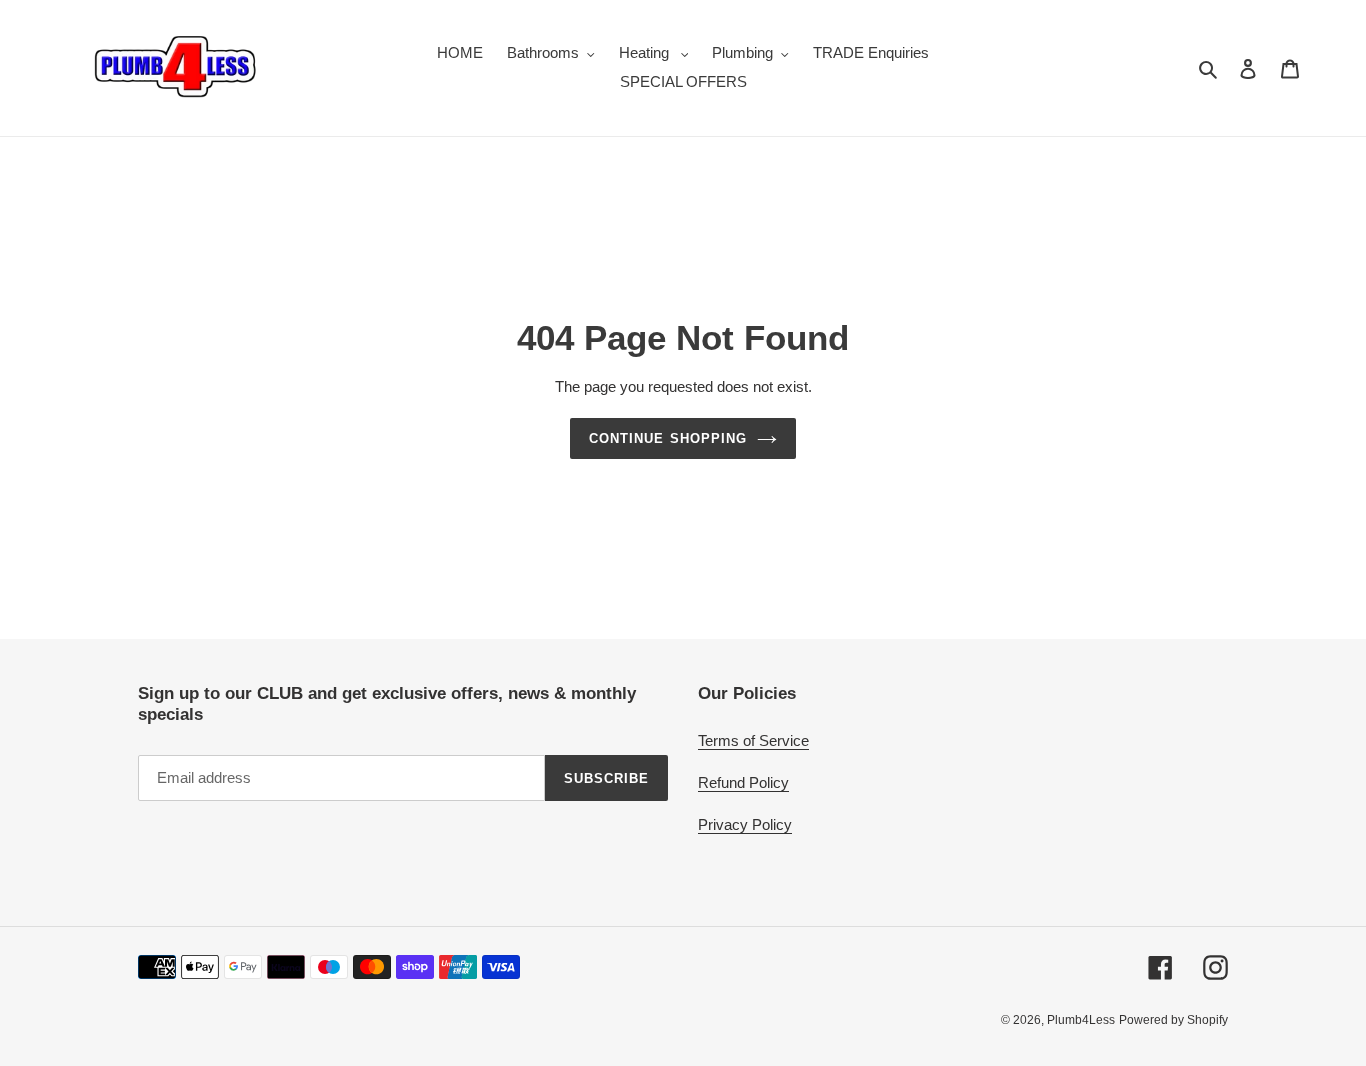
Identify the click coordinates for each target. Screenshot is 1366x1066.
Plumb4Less (1081, 1020)
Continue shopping (668, 438)
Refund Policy (743, 782)
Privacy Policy (745, 824)
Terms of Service (753, 740)
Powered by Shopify (1173, 1020)
